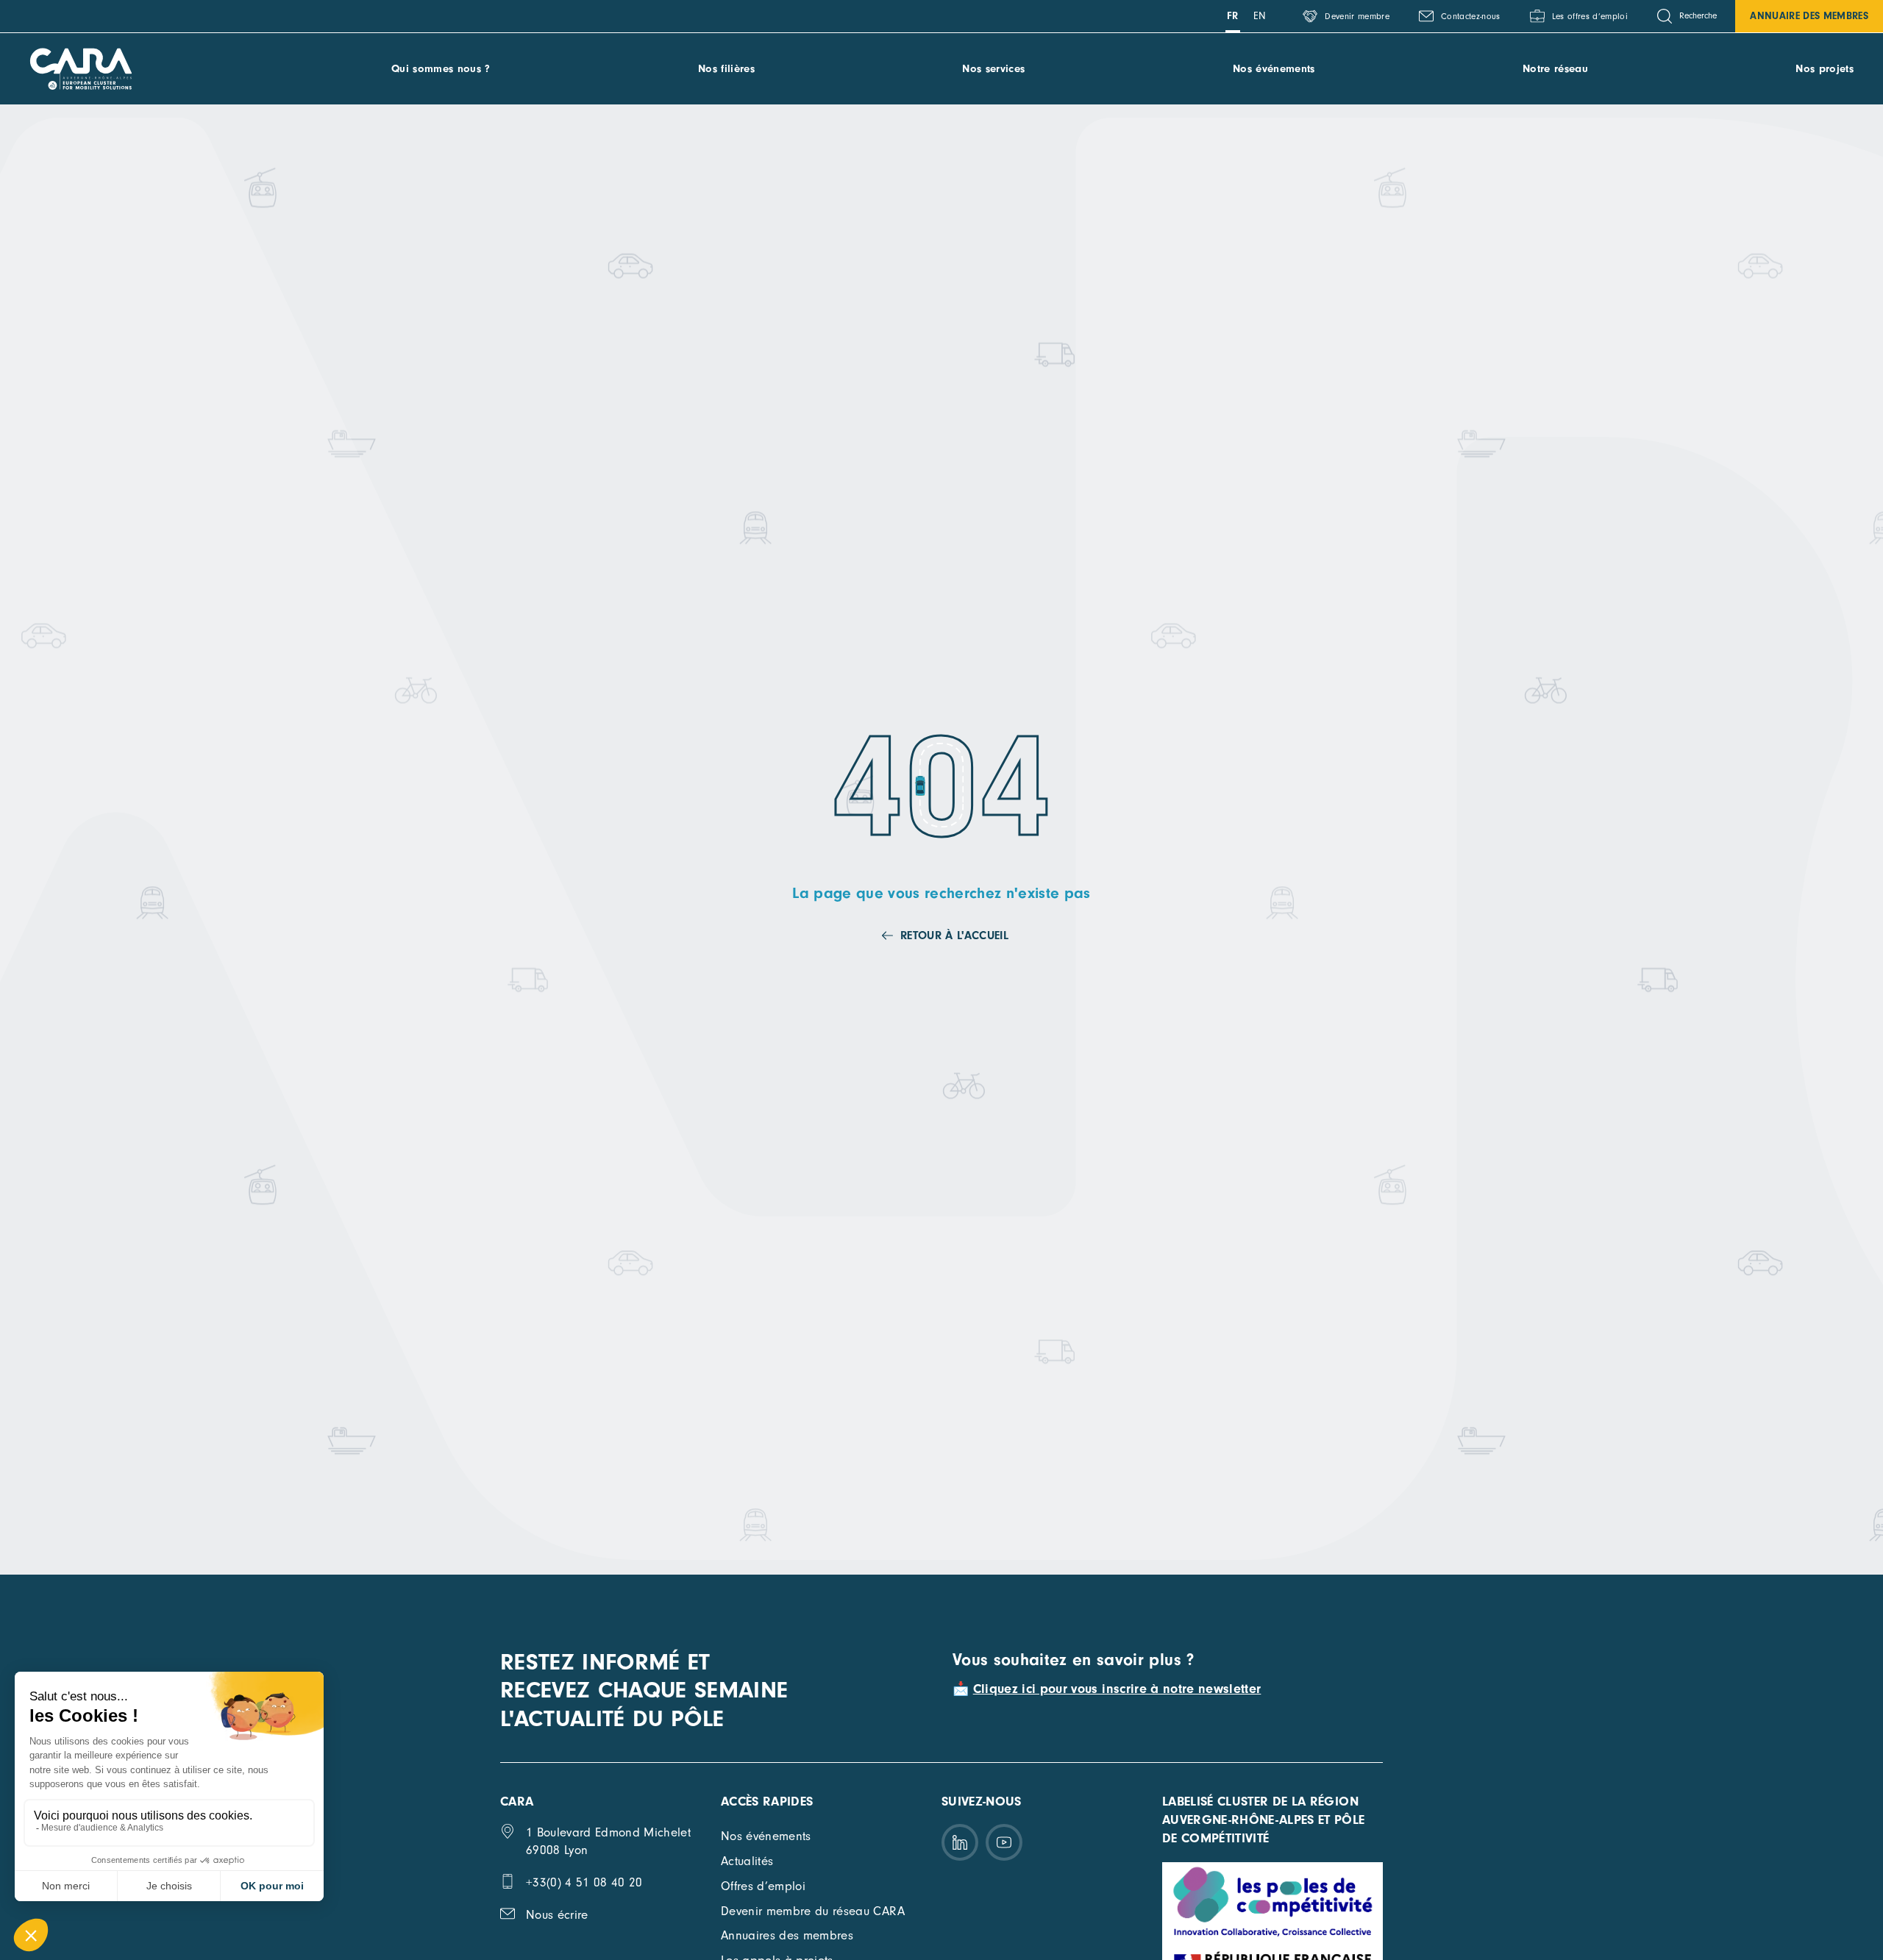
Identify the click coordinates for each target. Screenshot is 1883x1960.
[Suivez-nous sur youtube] (1004, 1842)
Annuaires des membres (787, 1935)
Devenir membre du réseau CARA (813, 1911)
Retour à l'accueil (954, 936)
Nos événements (1274, 69)
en (1260, 16)
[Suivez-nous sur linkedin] (960, 1842)
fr (1233, 16)
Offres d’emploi (763, 1886)
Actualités (747, 1861)
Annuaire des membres (1809, 16)
